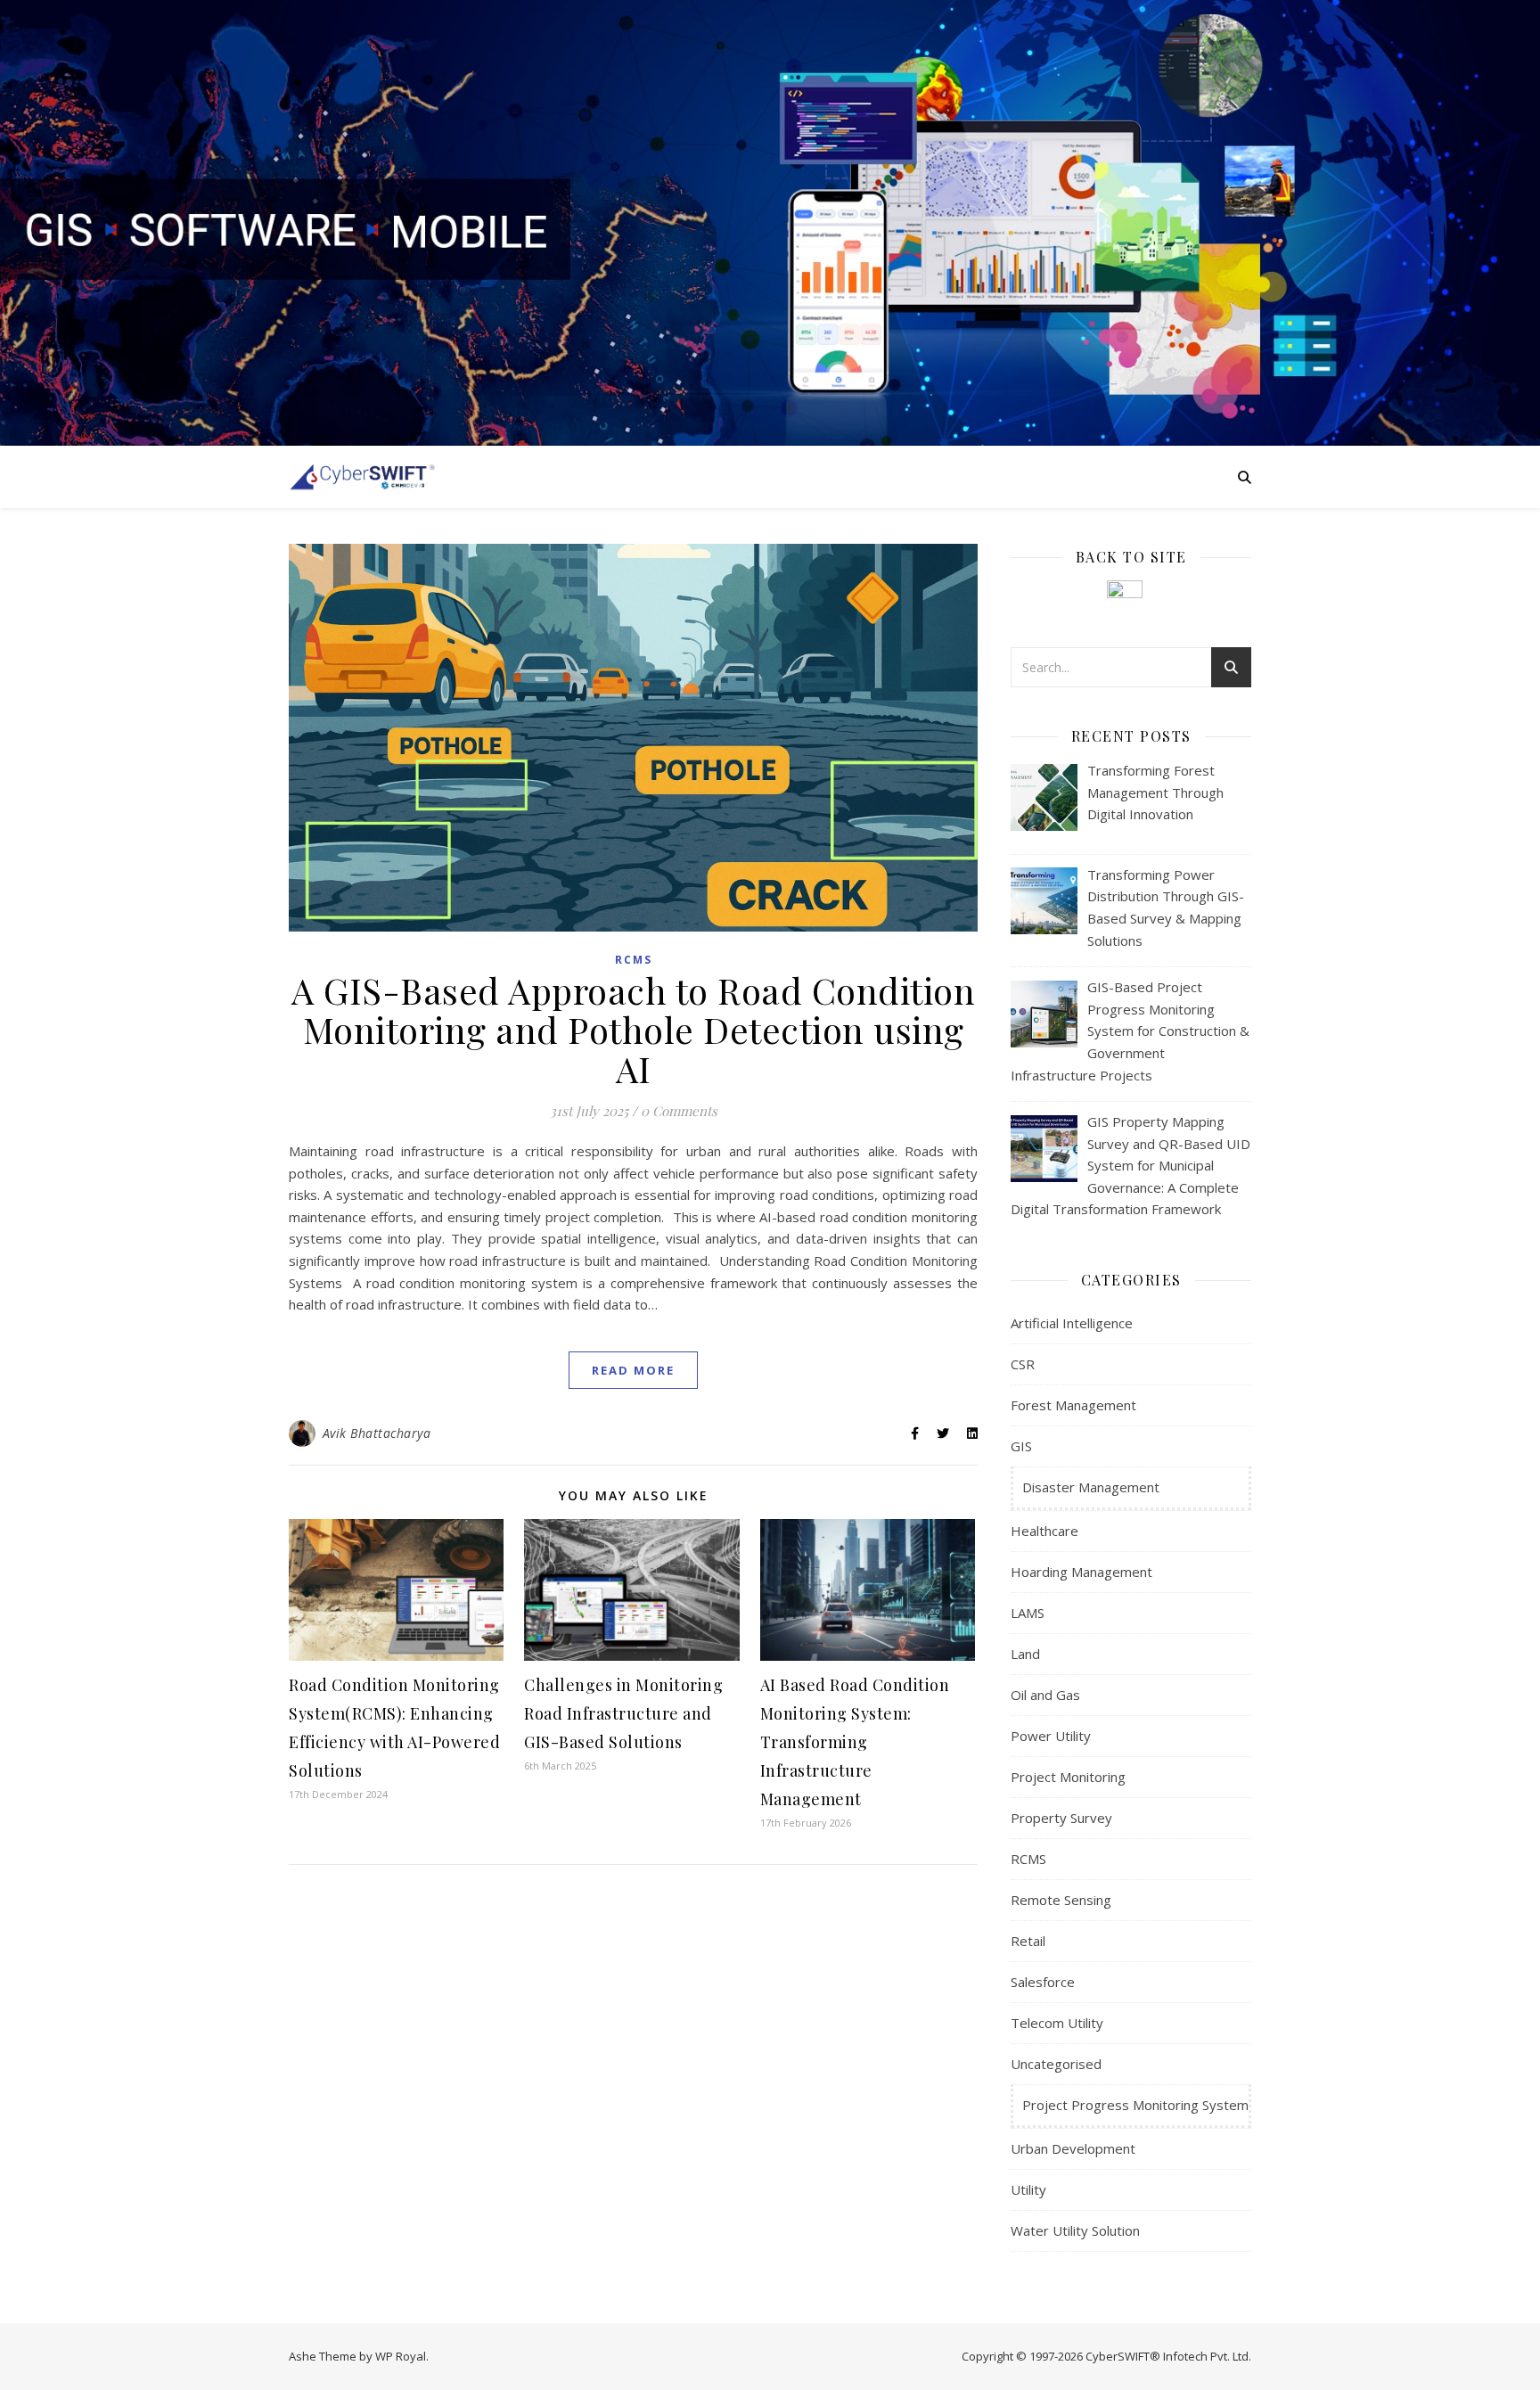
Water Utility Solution (1075, 2230)
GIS (1021, 1446)
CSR (1023, 1364)
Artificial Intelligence (1072, 1323)
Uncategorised (1056, 2064)
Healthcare (1044, 1531)
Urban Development (1073, 2148)
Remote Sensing (1061, 1900)
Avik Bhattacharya (377, 1433)
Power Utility (1051, 1736)
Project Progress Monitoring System (1135, 2105)
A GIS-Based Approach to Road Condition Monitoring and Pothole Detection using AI (633, 1029)
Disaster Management (1091, 1487)
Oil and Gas (1045, 1695)
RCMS (634, 960)
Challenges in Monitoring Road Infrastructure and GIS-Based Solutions (623, 1713)
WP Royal (401, 2356)
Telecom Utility (1057, 2023)
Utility (1028, 2189)
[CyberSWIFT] (362, 476)
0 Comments (679, 1111)
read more (633, 1370)
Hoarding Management (1081, 1572)
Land (1025, 1654)
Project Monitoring (1068, 1777)
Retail (1028, 1941)
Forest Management (1073, 1405)
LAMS (1028, 1613)
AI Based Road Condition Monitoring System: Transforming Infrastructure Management (855, 1742)
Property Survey (1061, 1818)
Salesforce (1043, 1982)
